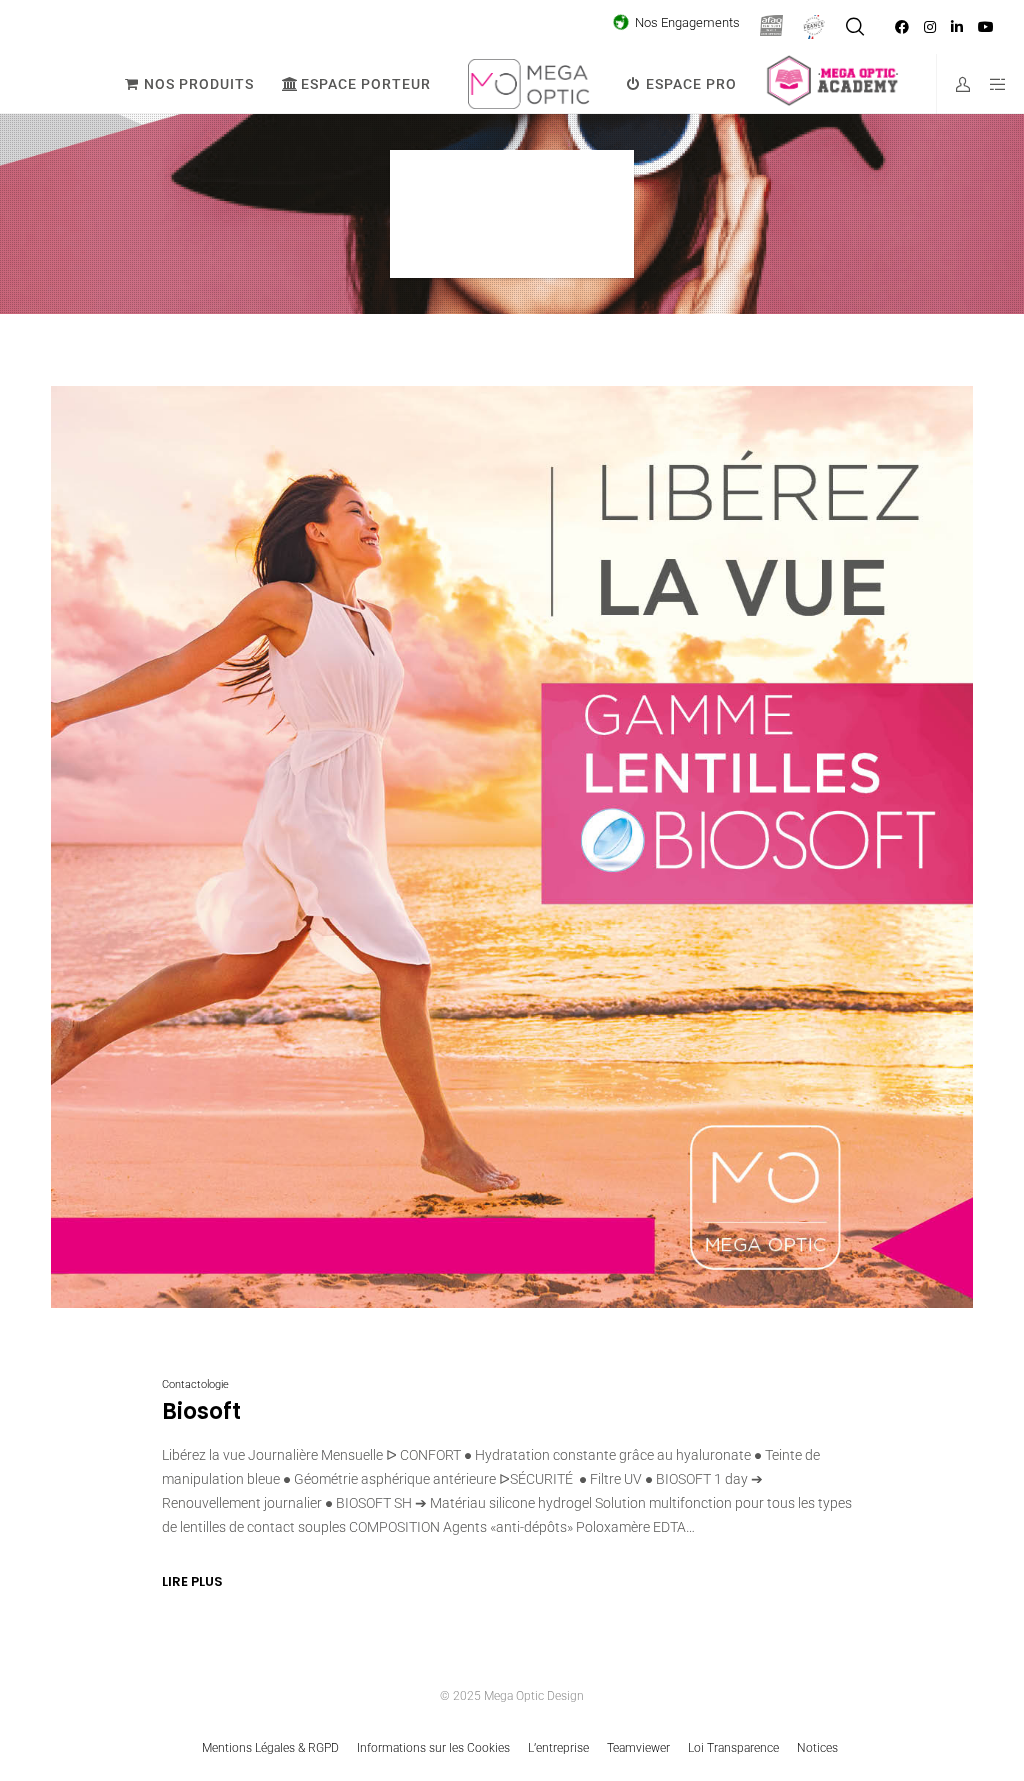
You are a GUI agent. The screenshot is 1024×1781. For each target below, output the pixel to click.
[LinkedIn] (957, 27)
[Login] (955, 84)
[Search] (855, 27)
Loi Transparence (733, 1748)
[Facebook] (902, 27)
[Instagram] (930, 27)
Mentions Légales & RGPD (270, 1748)
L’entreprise (558, 1748)
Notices (817, 1748)
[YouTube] (986, 27)
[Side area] (991, 84)
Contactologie (195, 1384)
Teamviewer (638, 1748)
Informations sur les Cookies (433, 1748)
